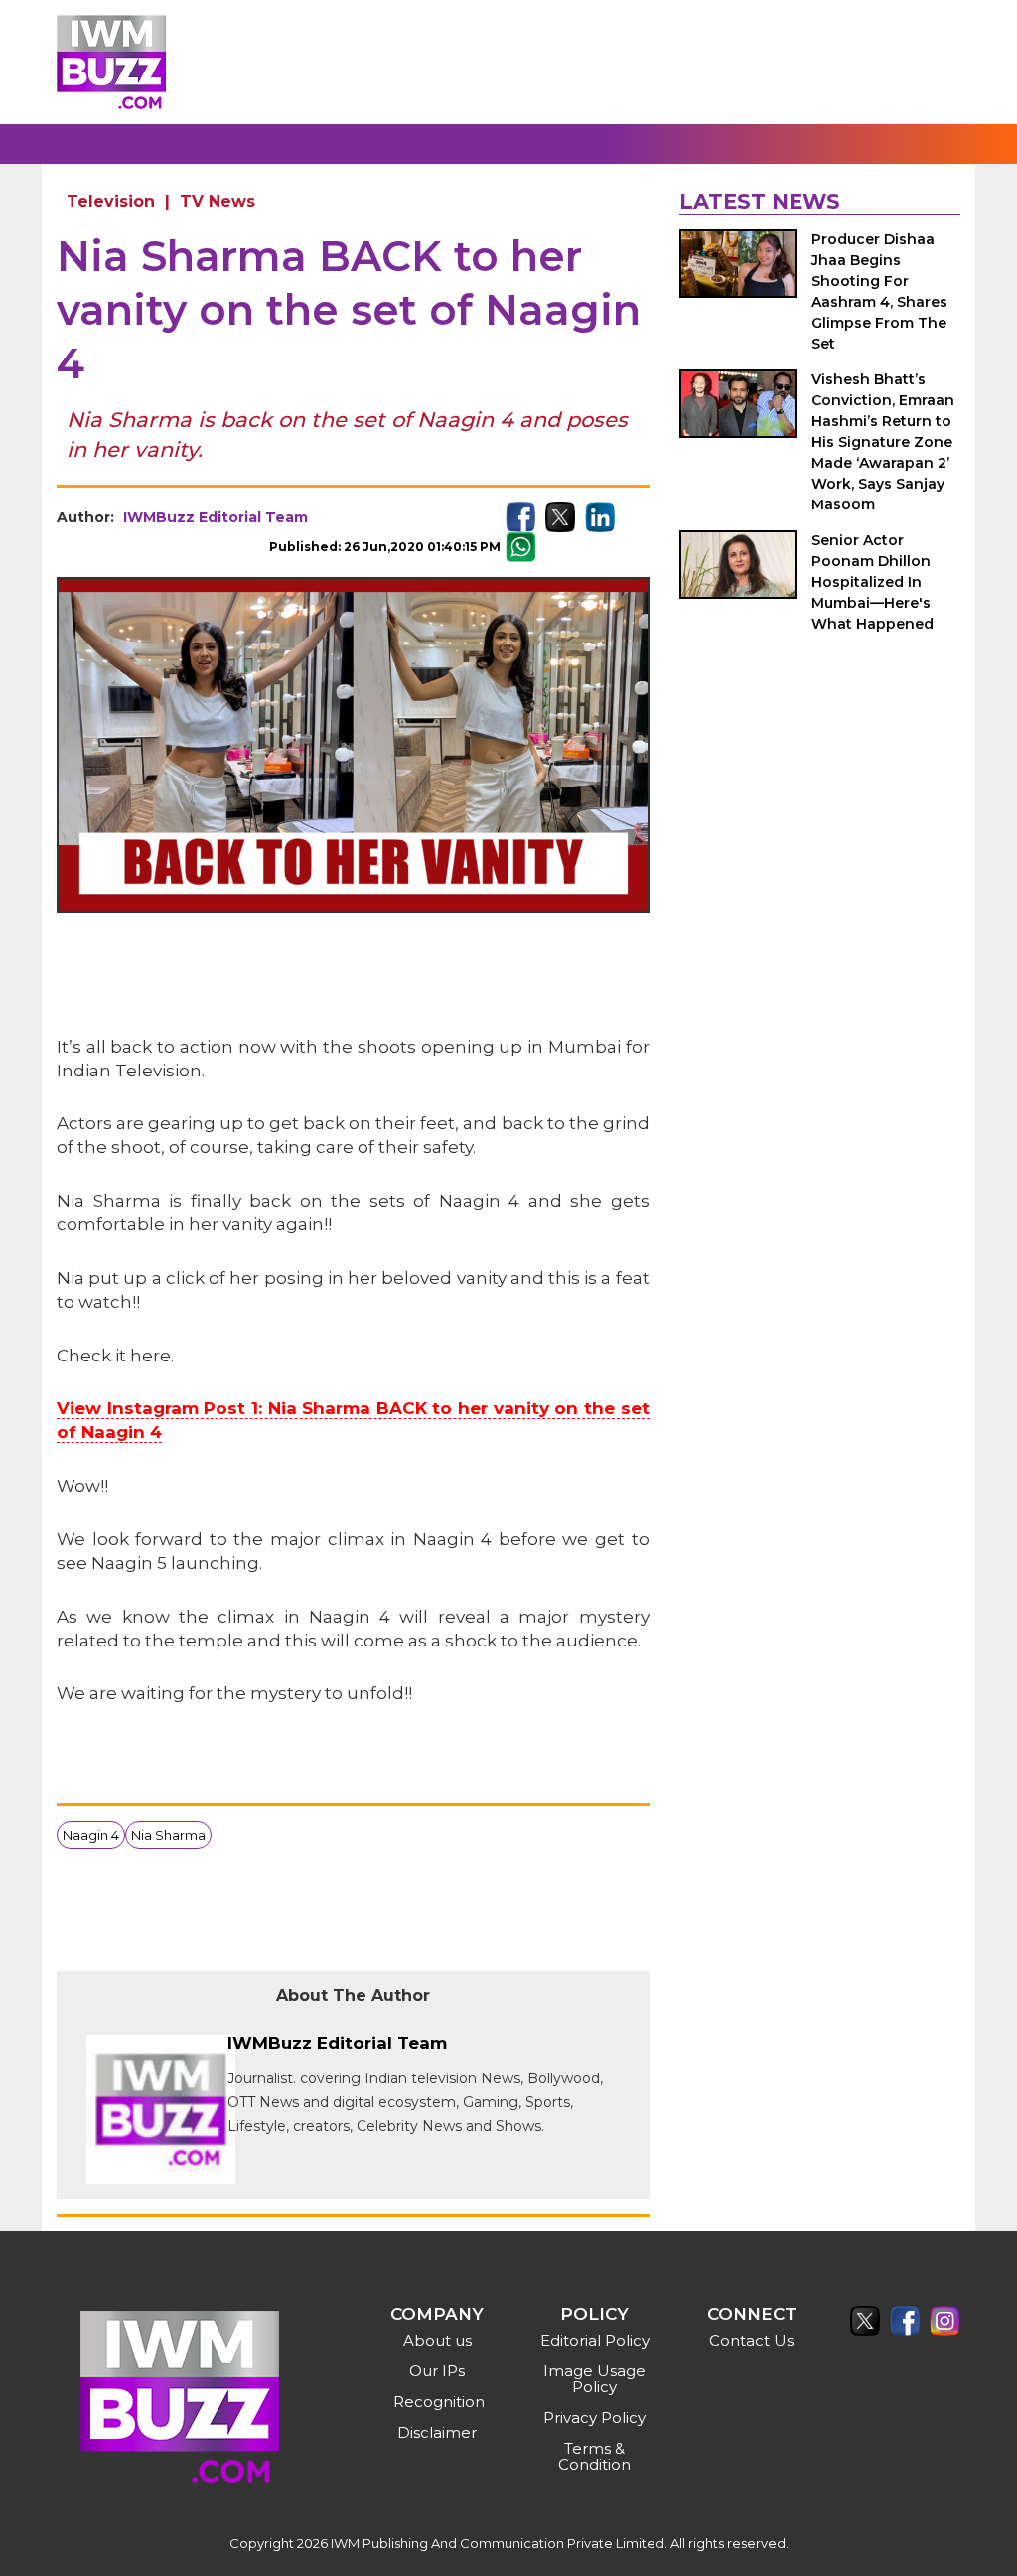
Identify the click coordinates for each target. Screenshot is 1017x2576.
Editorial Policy (595, 2340)
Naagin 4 (91, 1835)
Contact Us (751, 2340)
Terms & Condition (594, 2456)
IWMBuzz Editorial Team (216, 517)
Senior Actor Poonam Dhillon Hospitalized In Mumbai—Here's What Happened (872, 582)
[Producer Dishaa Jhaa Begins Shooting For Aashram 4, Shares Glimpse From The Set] (738, 264)
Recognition (439, 2402)
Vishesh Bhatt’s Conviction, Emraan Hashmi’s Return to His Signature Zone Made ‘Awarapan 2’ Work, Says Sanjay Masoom (883, 442)
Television (111, 201)
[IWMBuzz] (111, 62)
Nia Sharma (168, 1835)
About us (437, 2340)
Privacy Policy (594, 2418)
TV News (218, 201)
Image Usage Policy (594, 2379)
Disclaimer (437, 2433)
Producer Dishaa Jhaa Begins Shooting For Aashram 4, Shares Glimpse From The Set (879, 291)
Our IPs (437, 2371)
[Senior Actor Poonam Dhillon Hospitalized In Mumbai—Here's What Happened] (738, 565)
